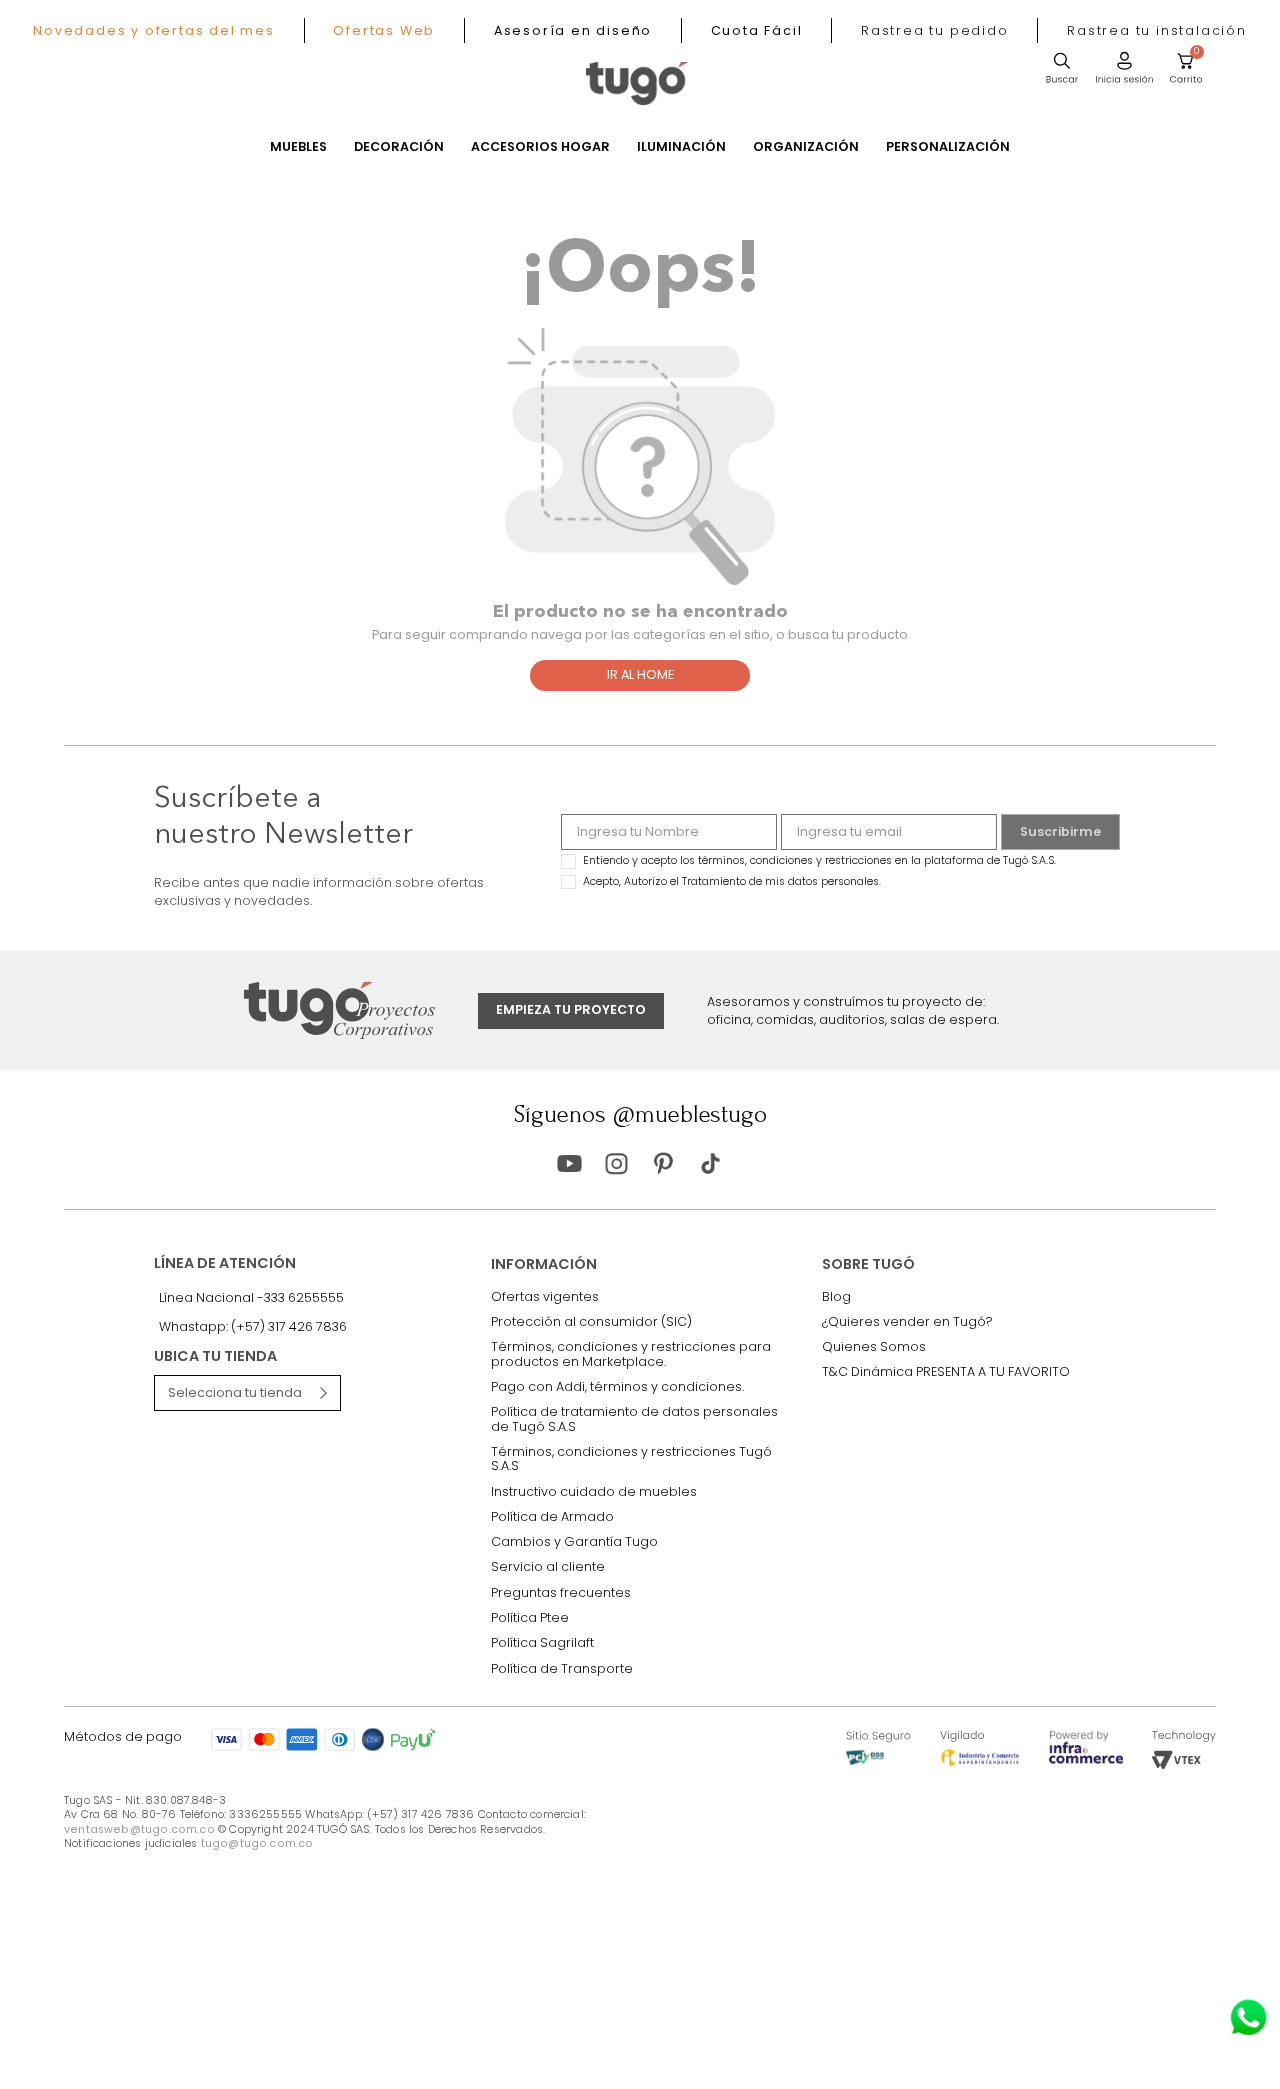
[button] (934, 30)
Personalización (948, 147)
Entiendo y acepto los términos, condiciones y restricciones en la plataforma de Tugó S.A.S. (819, 860)
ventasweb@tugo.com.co (139, 1829)
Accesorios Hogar (540, 147)
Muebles (298, 147)
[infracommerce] (1086, 1759)
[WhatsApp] (1248, 2017)
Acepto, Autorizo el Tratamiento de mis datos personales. (732, 881)
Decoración (399, 147)
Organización (806, 147)
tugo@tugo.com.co (257, 1843)
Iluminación (681, 147)
